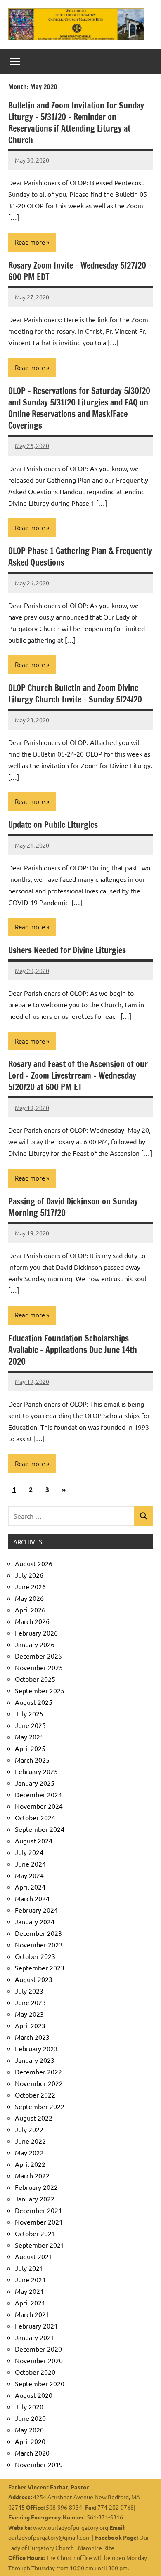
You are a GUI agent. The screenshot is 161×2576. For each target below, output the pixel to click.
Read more (30, 242)
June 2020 (30, 2418)
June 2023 (30, 2002)
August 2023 (34, 1979)
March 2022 (32, 2175)
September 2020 (40, 2383)
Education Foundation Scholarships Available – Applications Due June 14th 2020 (73, 1350)
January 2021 (35, 2337)
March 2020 (32, 2453)
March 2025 (32, 1760)
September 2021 (40, 2245)
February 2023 (36, 2048)
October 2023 (35, 1956)
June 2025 (30, 1725)
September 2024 (40, 1829)
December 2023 (38, 1933)
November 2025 (39, 1667)
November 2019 (39, 2464)
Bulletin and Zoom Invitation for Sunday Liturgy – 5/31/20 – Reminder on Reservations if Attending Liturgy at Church (76, 123)
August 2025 (34, 1702)
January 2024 (35, 1921)
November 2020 (39, 2360)
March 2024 (32, 1898)
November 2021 (39, 2222)
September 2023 (40, 1968)
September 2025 (40, 1690)
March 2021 (32, 2314)
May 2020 (29, 2430)
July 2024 (29, 1852)
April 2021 (30, 2303)
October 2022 (35, 2095)
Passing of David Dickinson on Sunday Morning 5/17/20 (73, 1207)
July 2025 (29, 1713)
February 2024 (36, 1910)
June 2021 (30, 2279)
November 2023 (39, 1944)
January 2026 (35, 1644)
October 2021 (35, 2233)
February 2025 (36, 1771)
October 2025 (35, 1679)
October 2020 (35, 2372)
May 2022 (29, 2152)
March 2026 (32, 1621)
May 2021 (29, 2291)
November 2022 (39, 2083)
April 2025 (30, 1748)
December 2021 (38, 2210)
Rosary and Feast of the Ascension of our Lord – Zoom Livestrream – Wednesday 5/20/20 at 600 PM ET (78, 1076)
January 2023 (35, 2060)
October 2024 (35, 1817)
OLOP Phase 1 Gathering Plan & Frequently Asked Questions (80, 557)
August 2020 (34, 2395)
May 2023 (29, 2014)
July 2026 (29, 1575)
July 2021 (29, 2268)
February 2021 (36, 2326)
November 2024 (39, 1806)
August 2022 (34, 2118)
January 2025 (35, 1783)
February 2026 (36, 1633)
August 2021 (34, 2256)
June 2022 (30, 2141)
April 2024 (30, 1887)
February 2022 (36, 2187)
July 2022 (29, 2129)
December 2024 (38, 1794)
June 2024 (30, 1864)
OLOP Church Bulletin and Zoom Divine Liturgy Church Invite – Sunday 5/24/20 (75, 694)
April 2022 (30, 2164)
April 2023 (30, 2025)
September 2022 (40, 2106)
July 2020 (29, 2406)
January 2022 (35, 2199)
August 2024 (34, 1841)
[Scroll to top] (144, 2559)
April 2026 (30, 1610)
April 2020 (30, 2441)
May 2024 (29, 1875)
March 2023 (32, 2037)
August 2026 (34, 1563)
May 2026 (29, 1598)
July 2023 (29, 1991)
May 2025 (29, 1737)
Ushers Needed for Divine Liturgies (67, 950)
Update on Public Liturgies (53, 825)
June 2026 (30, 1586)
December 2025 (38, 1656)
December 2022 (38, 2072)
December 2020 (38, 2349)
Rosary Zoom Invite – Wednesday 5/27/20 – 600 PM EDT (80, 271)
